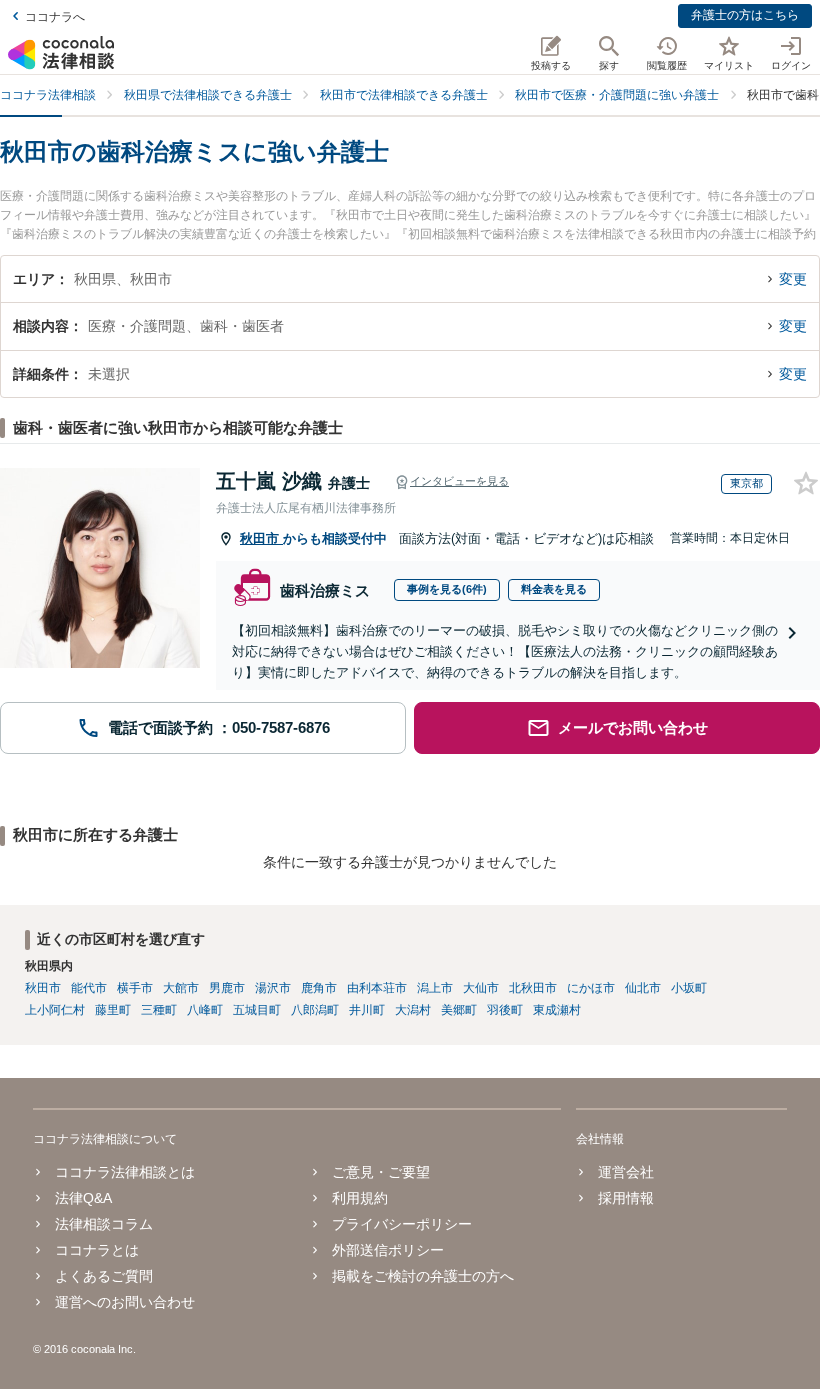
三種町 (159, 1010)
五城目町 (257, 1010)
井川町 (367, 1010)
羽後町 (505, 1010)
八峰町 (205, 1010)
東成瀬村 (557, 1010)
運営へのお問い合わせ (125, 1302)
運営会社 (626, 1172)
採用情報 (626, 1198)
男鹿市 (227, 988)
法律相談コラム (104, 1224)
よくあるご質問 (104, 1276)
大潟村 (413, 1010)
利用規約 (360, 1198)
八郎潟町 (315, 1010)
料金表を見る (554, 589)
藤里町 (113, 1010)
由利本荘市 (377, 988)
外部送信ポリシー (388, 1250)
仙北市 (643, 988)
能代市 (89, 988)
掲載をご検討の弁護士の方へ (423, 1276)
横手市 (135, 988)
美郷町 (459, 1010)
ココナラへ (55, 17)
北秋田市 (533, 988)
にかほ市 (591, 988)
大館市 (181, 988)
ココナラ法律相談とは (125, 1172)
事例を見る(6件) (447, 589)
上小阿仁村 (55, 1010)
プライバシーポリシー (402, 1224)
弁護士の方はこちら (745, 15)
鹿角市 (319, 988)
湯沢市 (273, 988)
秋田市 (261, 538)
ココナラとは (97, 1250)
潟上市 (435, 988)
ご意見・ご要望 (381, 1172)
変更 (793, 279)
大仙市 (481, 988)
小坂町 (689, 988)
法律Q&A (83, 1198)
